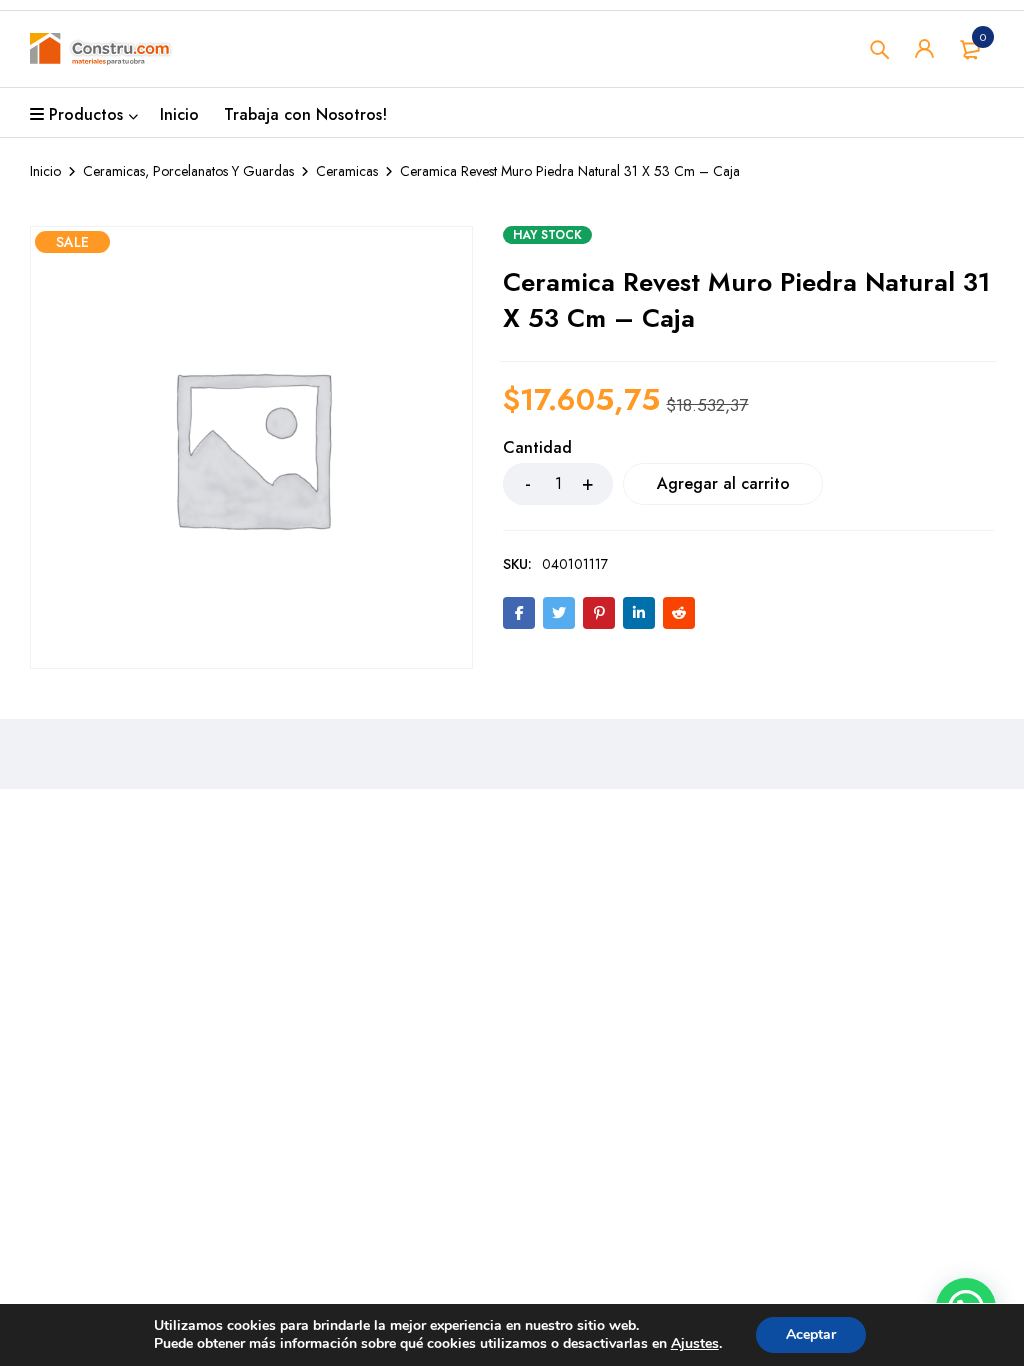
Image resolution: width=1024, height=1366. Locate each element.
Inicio (45, 171)
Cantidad (537, 448)
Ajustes (695, 1344)
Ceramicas (347, 171)
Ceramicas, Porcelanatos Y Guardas (188, 171)
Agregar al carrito (723, 483)
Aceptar (811, 1334)
